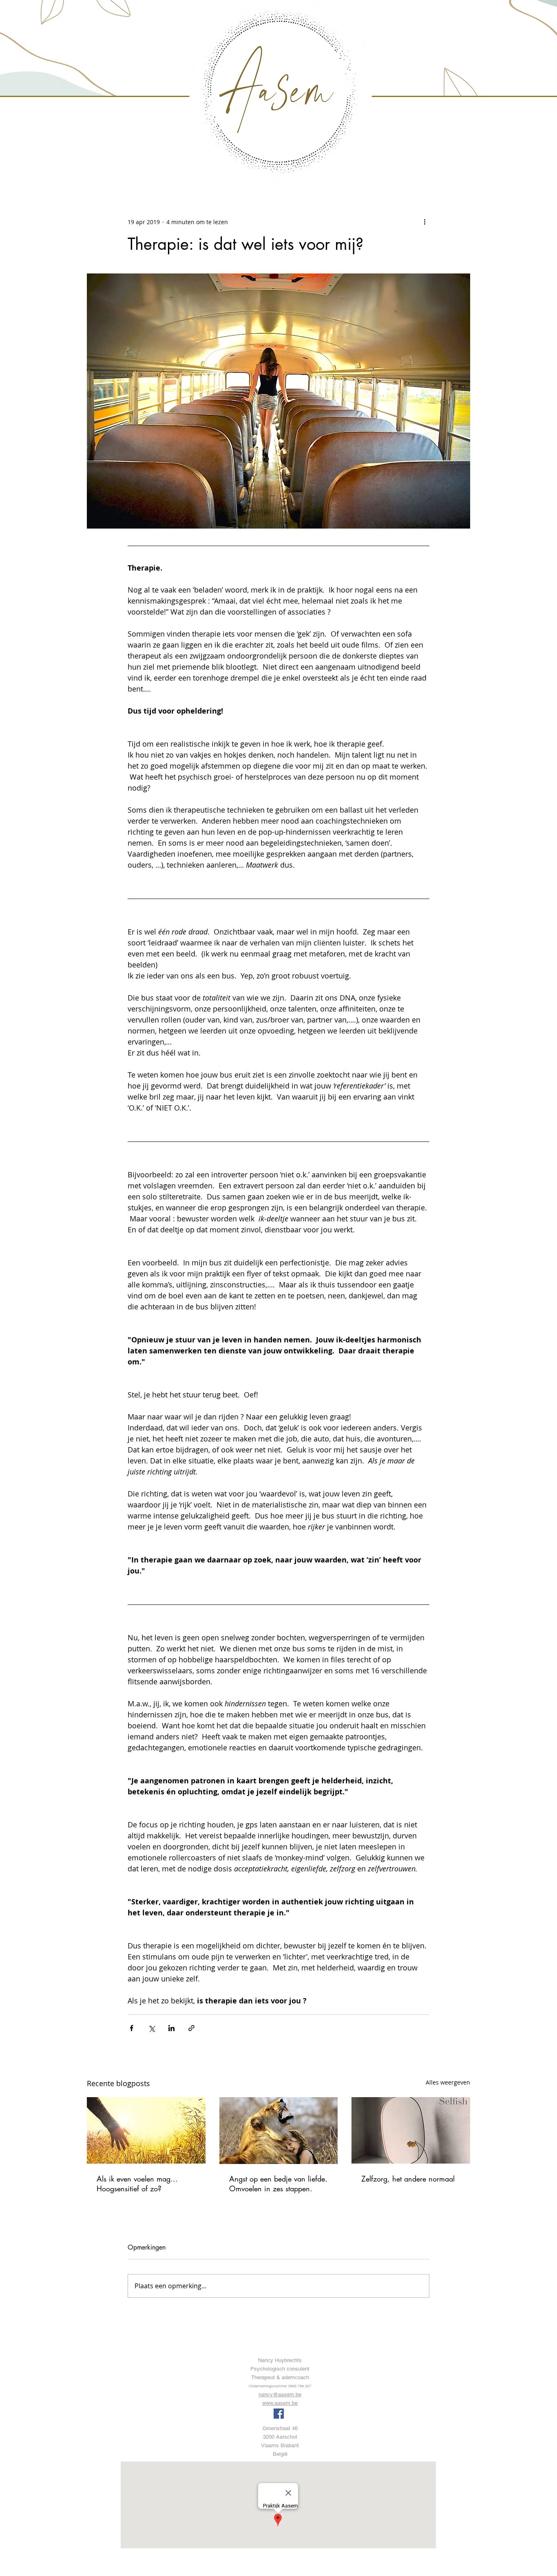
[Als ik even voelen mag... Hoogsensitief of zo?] (146, 2130)
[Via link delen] (191, 2028)
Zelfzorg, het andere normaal (408, 2179)
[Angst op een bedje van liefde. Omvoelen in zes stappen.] (279, 2131)
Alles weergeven (448, 2082)
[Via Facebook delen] (132, 2028)
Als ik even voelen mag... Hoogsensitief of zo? (137, 2184)
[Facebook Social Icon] (279, 2414)
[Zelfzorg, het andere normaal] (411, 2130)
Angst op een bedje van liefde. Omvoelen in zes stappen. (278, 2184)
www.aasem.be (280, 2403)
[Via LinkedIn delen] (171, 2028)
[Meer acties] (424, 222)
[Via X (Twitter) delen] (151, 2028)
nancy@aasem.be (280, 2394)
